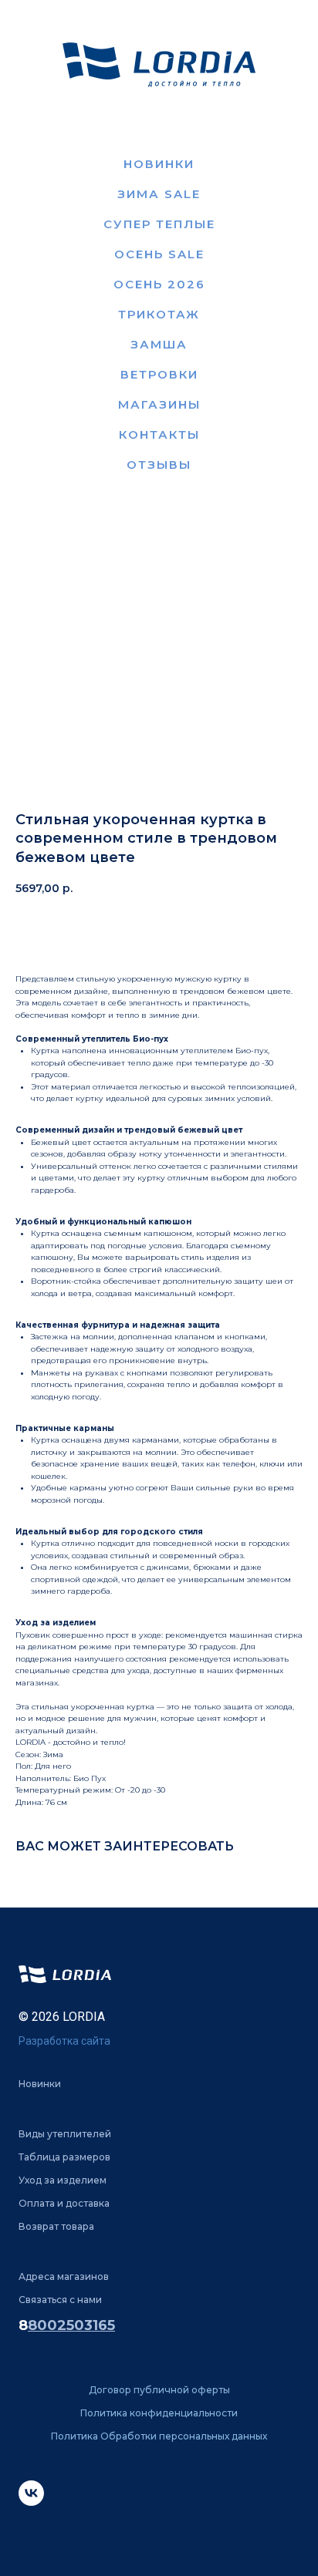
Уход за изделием (63, 2180)
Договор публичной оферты (159, 2390)
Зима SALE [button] (159, 194)
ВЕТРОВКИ (159, 374)
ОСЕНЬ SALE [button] (159, 254)
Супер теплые (159, 224)
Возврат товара (56, 2226)
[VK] (31, 2502)
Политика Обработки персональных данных (159, 2436)
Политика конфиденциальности (159, 2413)
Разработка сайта (64, 2041)
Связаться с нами (60, 2300)
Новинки (159, 164)
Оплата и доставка (64, 2203)
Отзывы (159, 465)
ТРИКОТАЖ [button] (159, 314)
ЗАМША (159, 344)
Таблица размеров (64, 2157)
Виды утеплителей (65, 2134)
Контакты (159, 434)
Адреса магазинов (64, 2276)
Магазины (159, 404)
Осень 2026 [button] (159, 284)
